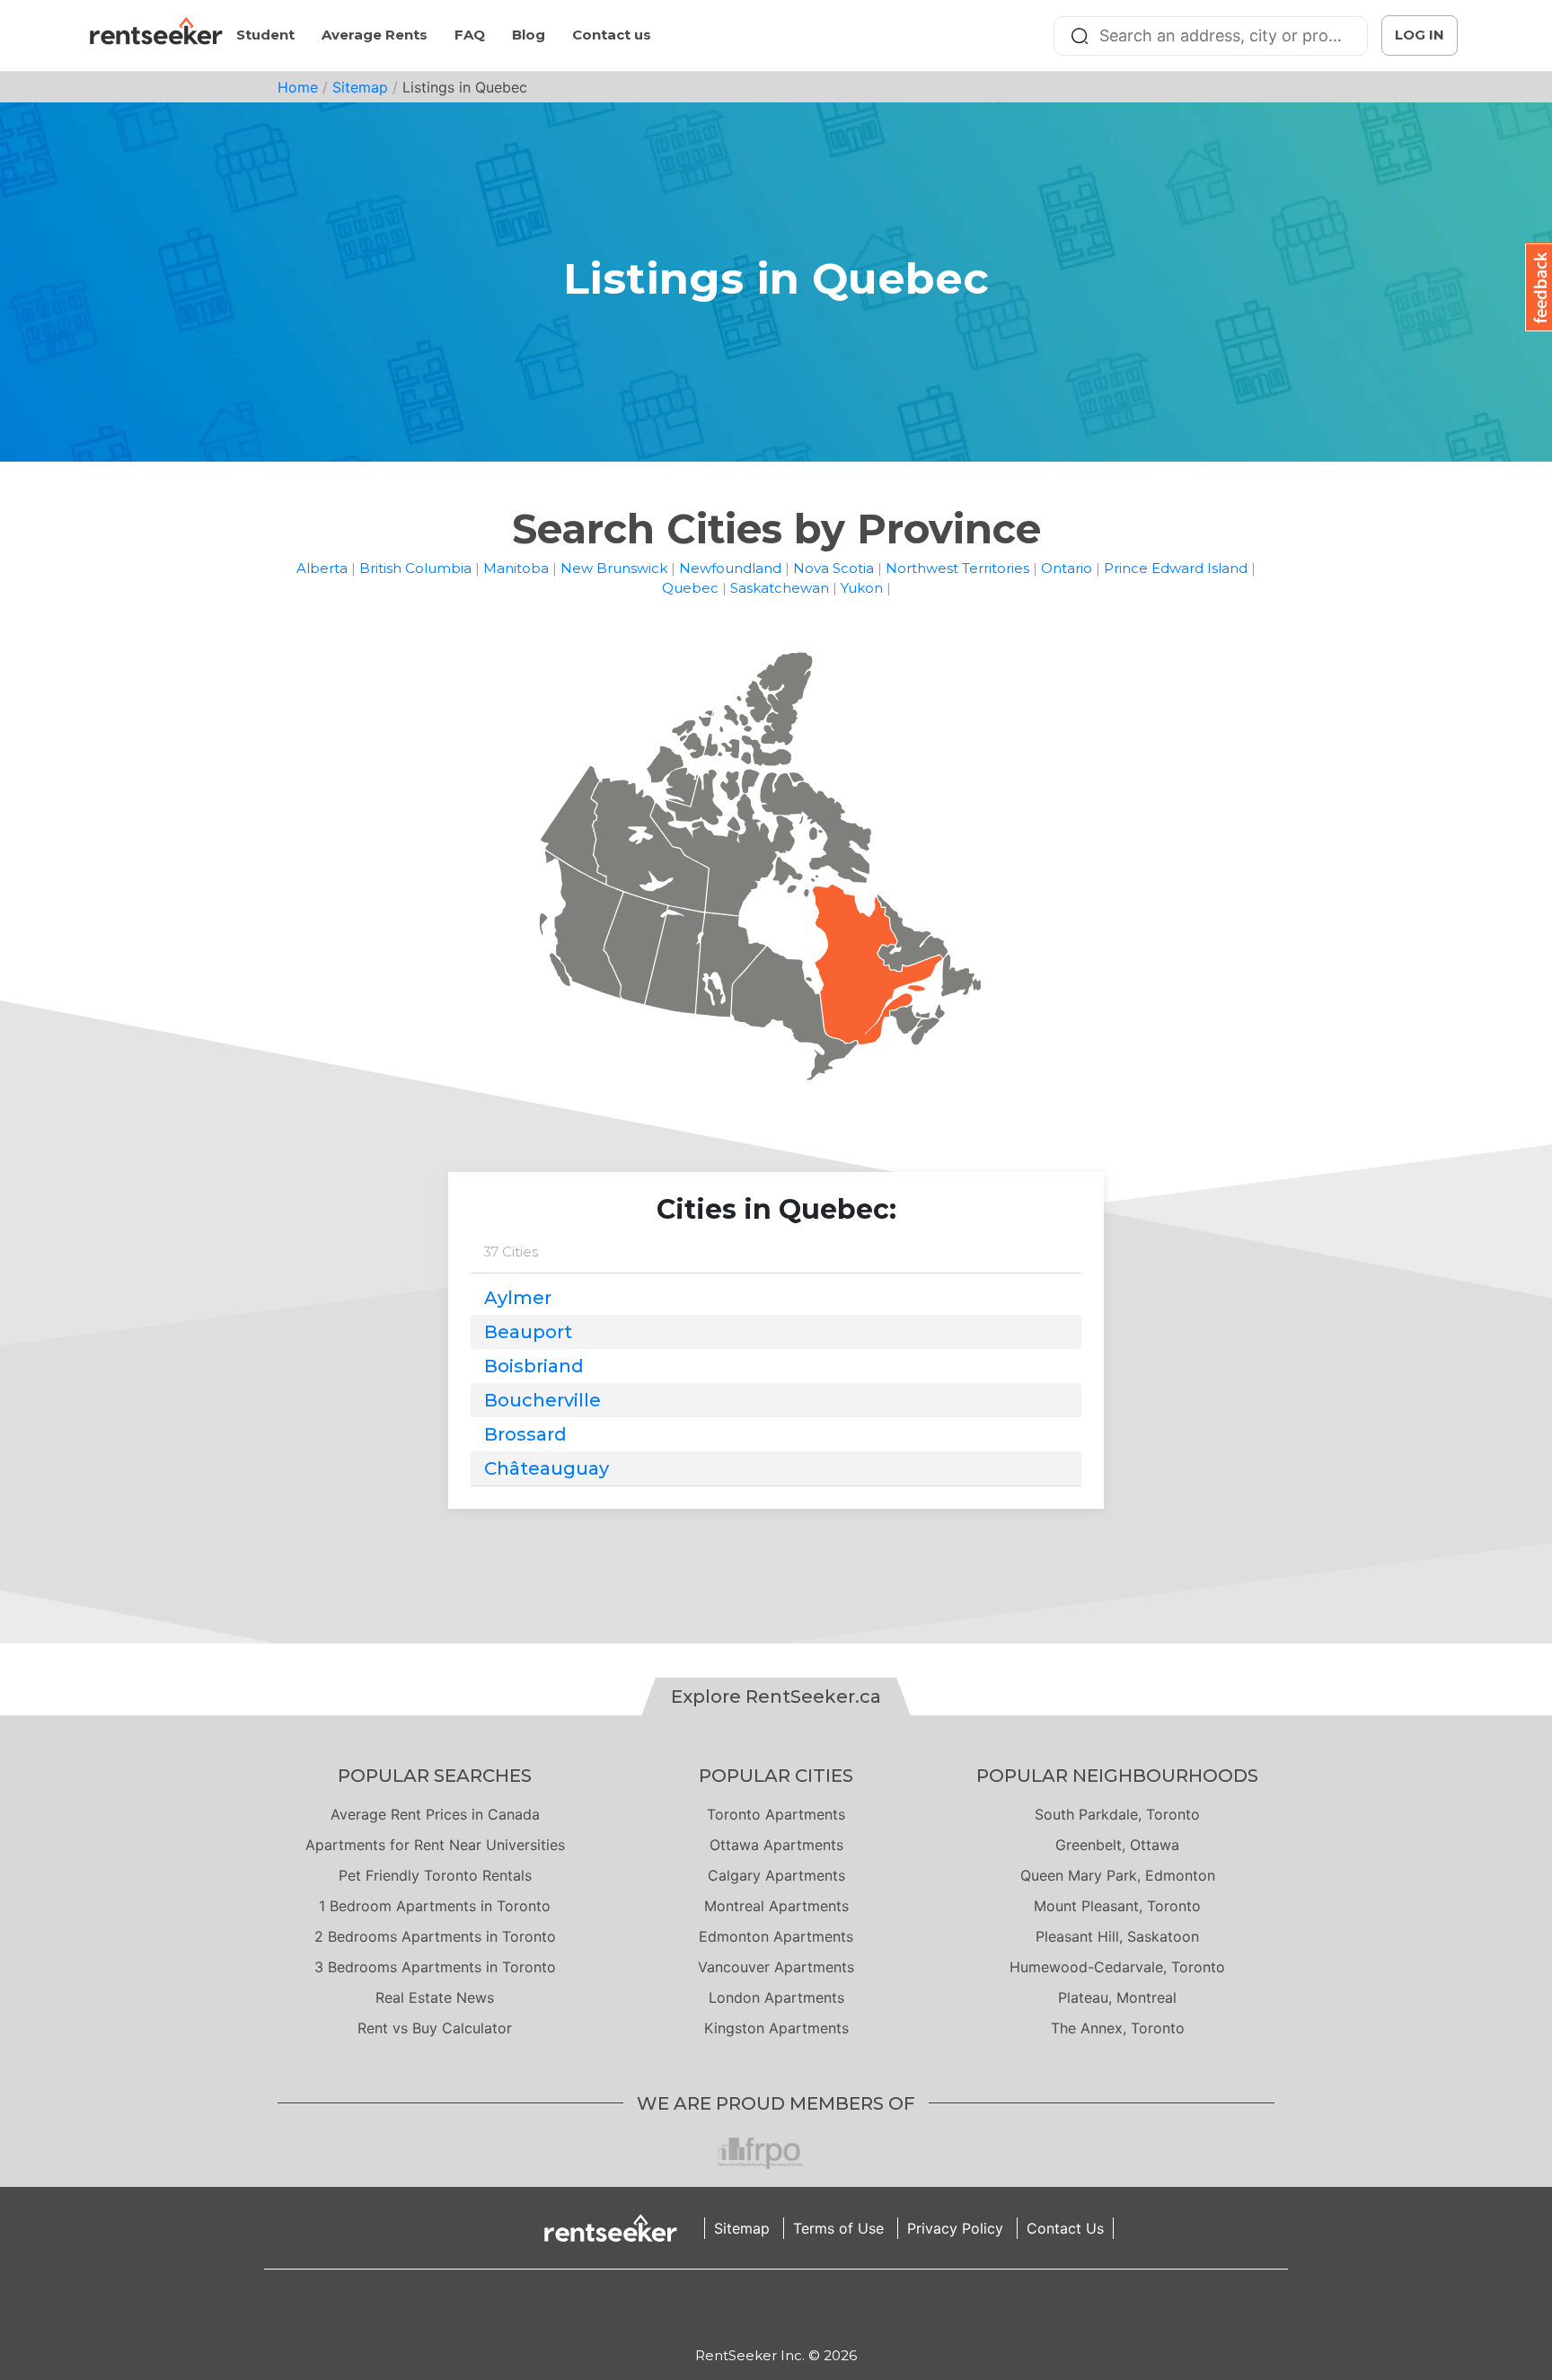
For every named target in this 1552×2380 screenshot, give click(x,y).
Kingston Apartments (776, 2028)
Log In (1420, 35)
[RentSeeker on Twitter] (798, 2307)
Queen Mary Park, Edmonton (1118, 1875)
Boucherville (542, 1400)
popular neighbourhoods (1117, 1776)
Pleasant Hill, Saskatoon (1117, 1936)
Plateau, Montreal (1117, 1997)
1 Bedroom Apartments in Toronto (435, 1906)
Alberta (322, 568)
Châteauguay (547, 1468)
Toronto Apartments (776, 1814)
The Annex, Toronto (1118, 2028)
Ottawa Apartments (776, 1845)
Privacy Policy (955, 2228)
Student (265, 35)
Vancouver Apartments (776, 1967)
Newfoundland (730, 568)
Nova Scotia (833, 568)
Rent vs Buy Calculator (435, 2028)
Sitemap (360, 87)
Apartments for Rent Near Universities (435, 1845)
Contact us (612, 35)
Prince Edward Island (1176, 568)
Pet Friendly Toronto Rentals (435, 1875)
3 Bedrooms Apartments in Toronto (435, 1967)
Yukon (862, 588)
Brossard (525, 1434)
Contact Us (1065, 2228)
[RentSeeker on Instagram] (754, 2307)
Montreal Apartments (776, 1906)
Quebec (690, 588)
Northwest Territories (957, 568)
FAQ (470, 35)
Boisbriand (534, 1366)
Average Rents (375, 35)
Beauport (528, 1332)
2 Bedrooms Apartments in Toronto (435, 1936)
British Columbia (415, 568)
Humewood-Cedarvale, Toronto (1117, 1967)
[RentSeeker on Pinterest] (731, 2307)
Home (298, 87)
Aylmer (518, 1298)
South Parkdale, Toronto (1117, 1814)
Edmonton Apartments (776, 1936)
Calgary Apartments (776, 1875)
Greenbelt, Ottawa (1117, 1845)
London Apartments (776, 1997)
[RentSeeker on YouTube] (821, 2307)
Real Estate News (435, 1997)
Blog (529, 35)
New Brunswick (614, 568)
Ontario (1067, 568)
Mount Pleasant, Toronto (1117, 1906)
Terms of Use (838, 2228)
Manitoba (516, 568)
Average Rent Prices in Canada (435, 1814)
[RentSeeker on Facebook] (776, 2307)
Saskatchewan (780, 588)
